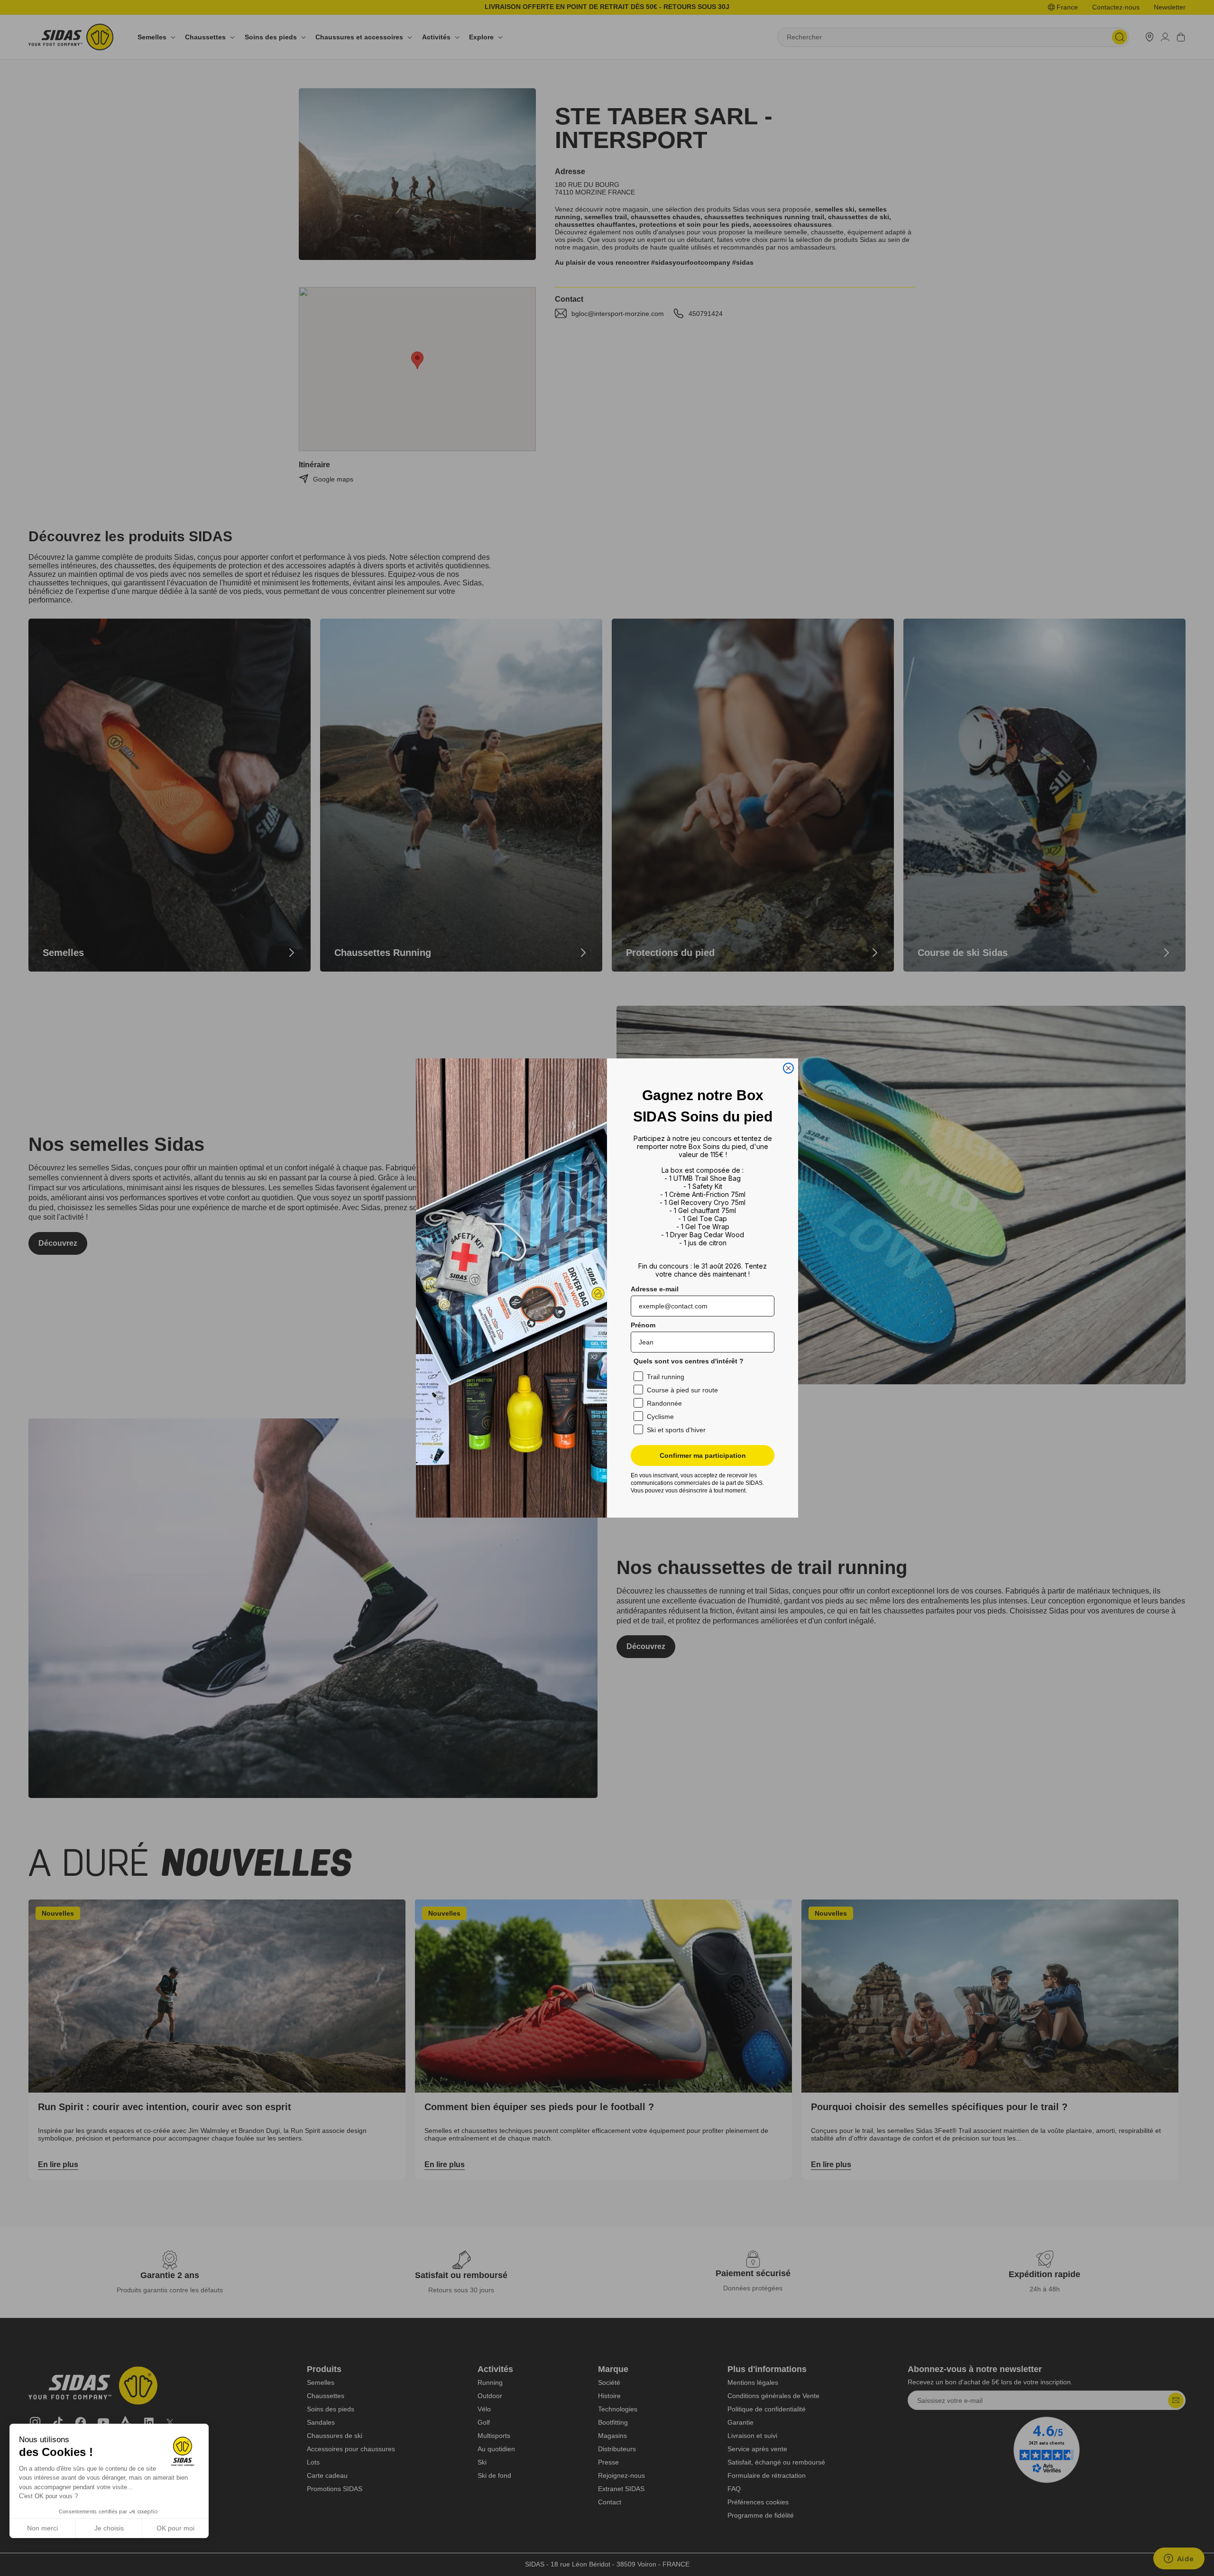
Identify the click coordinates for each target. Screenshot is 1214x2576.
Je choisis (109, 2528)
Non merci (42, 2528)
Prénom (643, 1325)
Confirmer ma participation (703, 1455)
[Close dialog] (788, 1068)
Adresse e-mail (655, 1289)
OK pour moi (175, 2528)
